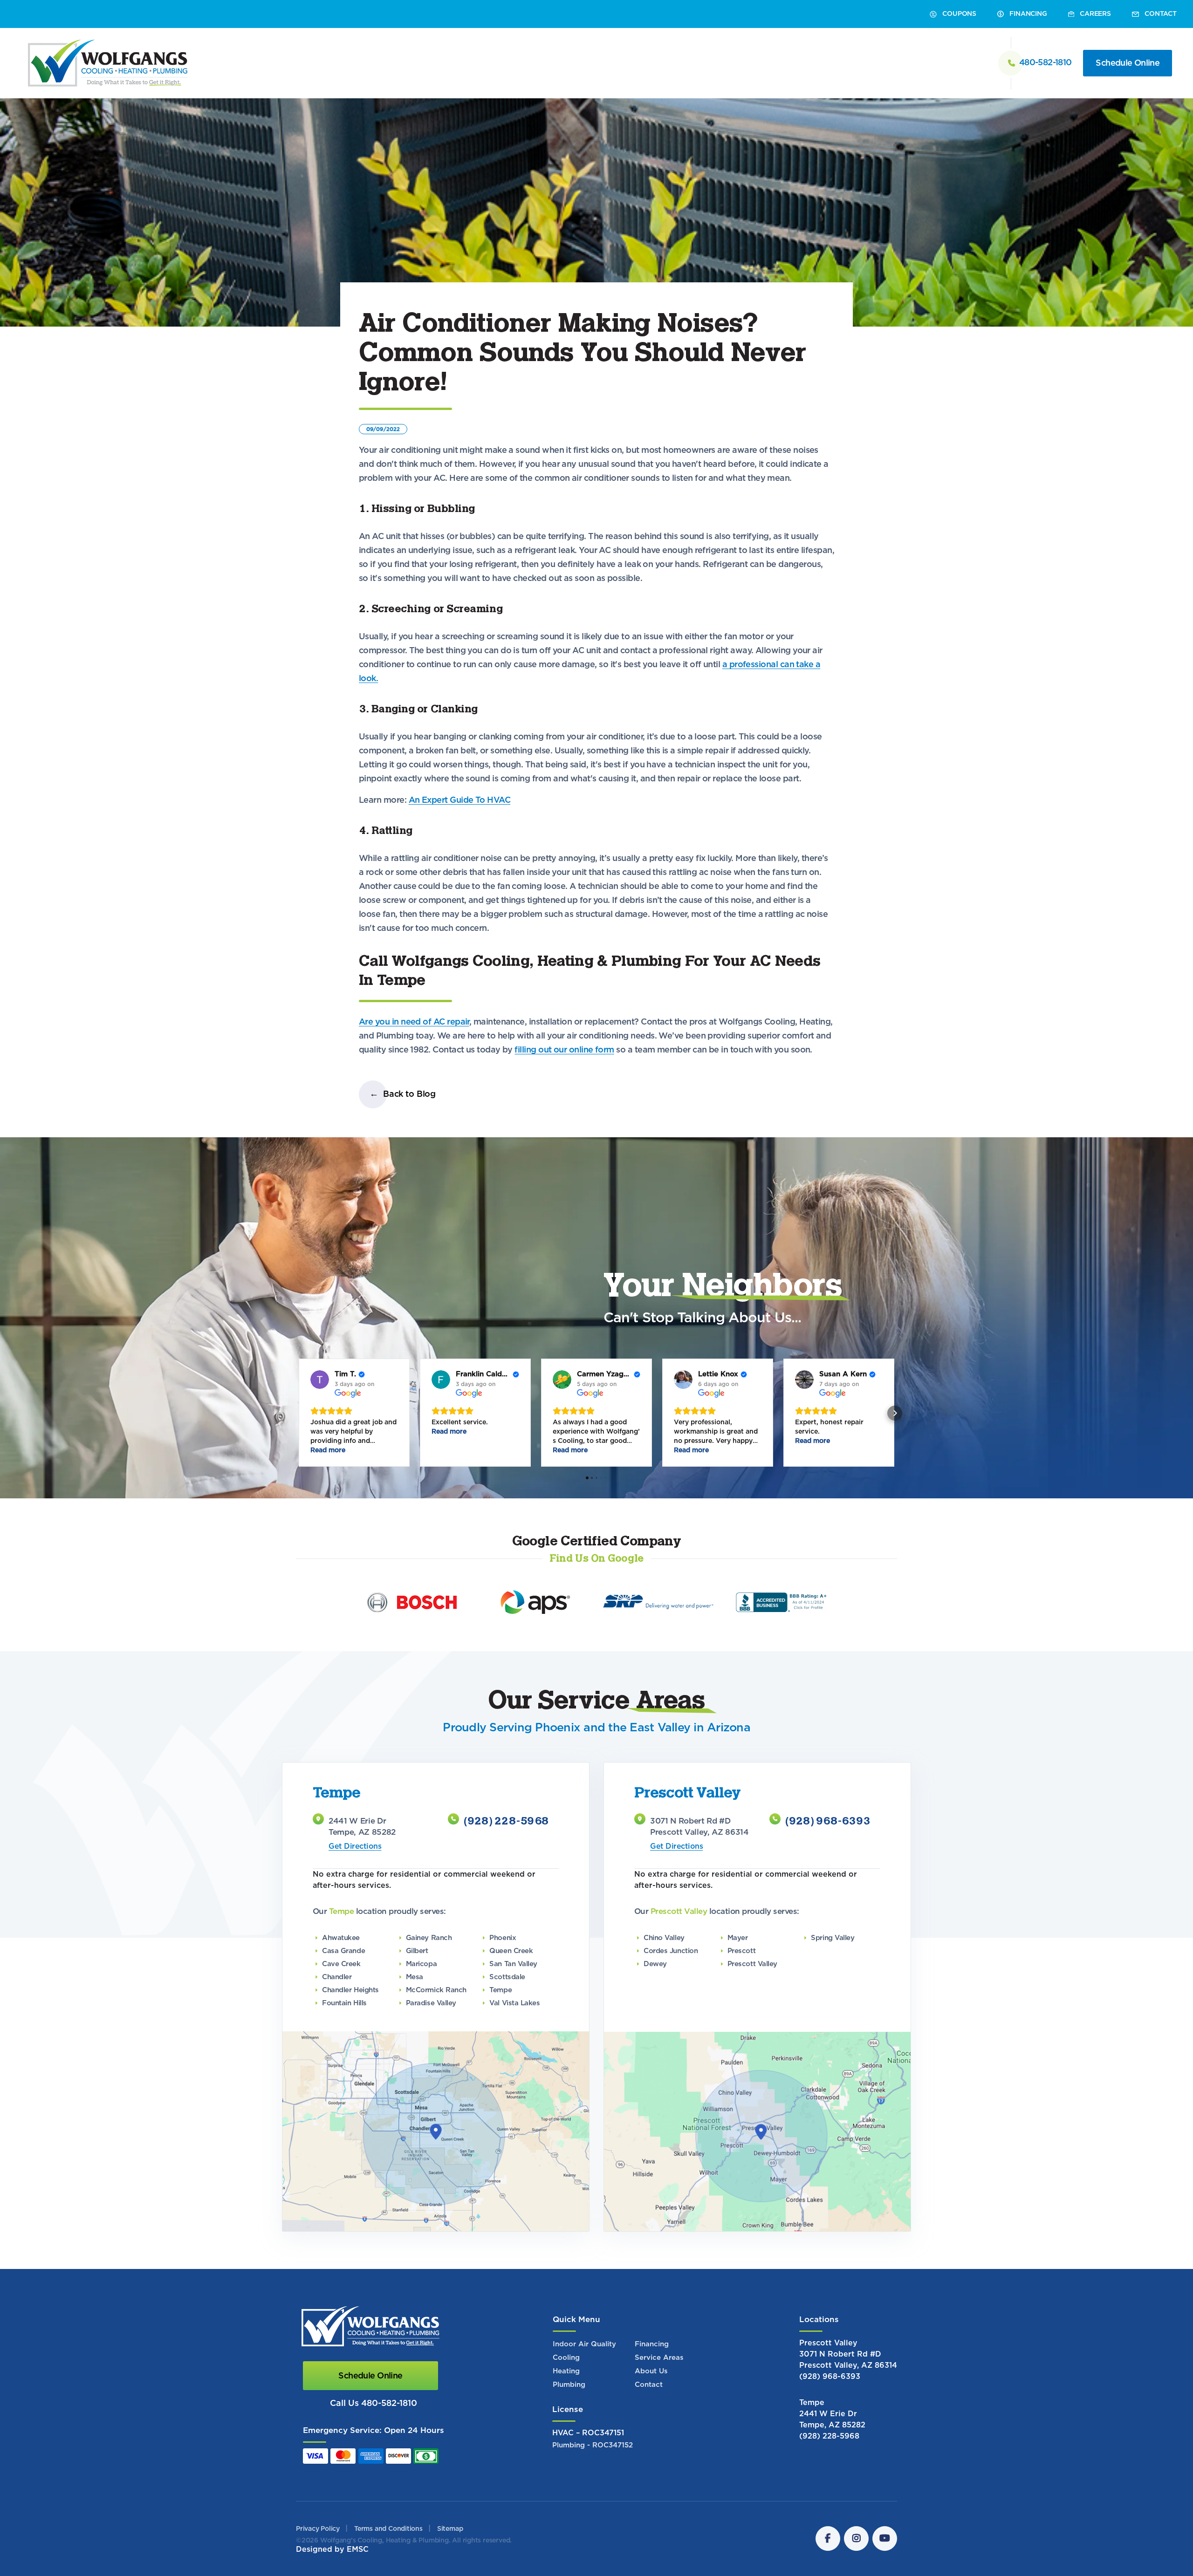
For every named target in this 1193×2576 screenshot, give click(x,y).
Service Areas (659, 2358)
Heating (566, 2371)
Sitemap (450, 2529)
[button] (298, 1413)
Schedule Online (1128, 63)
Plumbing (569, 2385)
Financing (652, 2344)
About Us (651, 2371)
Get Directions (355, 1846)
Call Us (374, 2404)
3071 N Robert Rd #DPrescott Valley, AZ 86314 (848, 2360)
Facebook (828, 2538)
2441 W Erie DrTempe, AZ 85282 (832, 2419)
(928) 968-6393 (828, 1822)
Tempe (812, 2403)
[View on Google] (320, 1380)
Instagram (856, 2538)
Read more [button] (328, 1450)
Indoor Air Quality (584, 2344)
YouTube (885, 2538)
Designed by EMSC (332, 2549)
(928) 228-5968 (506, 1822)
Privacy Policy (318, 2529)
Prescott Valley (828, 2343)
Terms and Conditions (388, 2529)
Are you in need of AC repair (414, 1022)
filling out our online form (564, 1050)
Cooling (566, 2358)
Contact (649, 2385)
